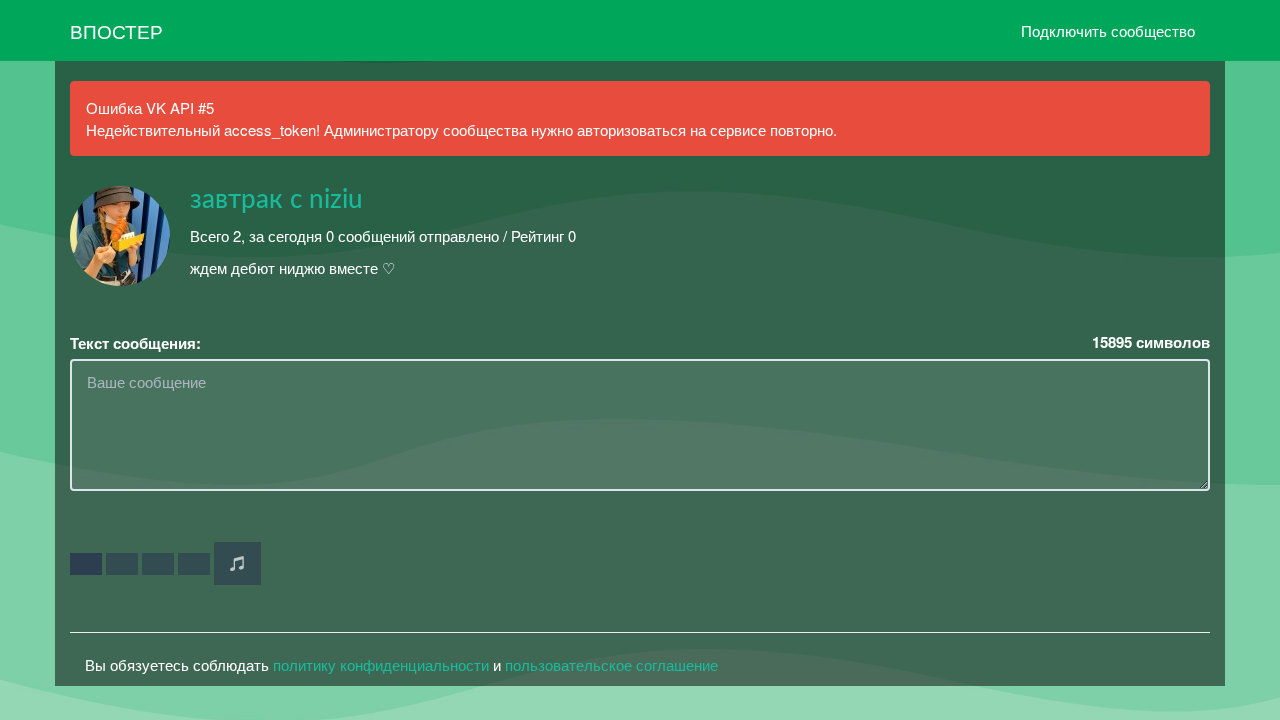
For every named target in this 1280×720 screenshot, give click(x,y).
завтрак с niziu (276, 200)
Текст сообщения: (135, 343)
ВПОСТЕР (116, 30)
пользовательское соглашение (611, 664)
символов (1151, 342)
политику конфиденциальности (381, 664)
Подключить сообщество (1108, 30)
